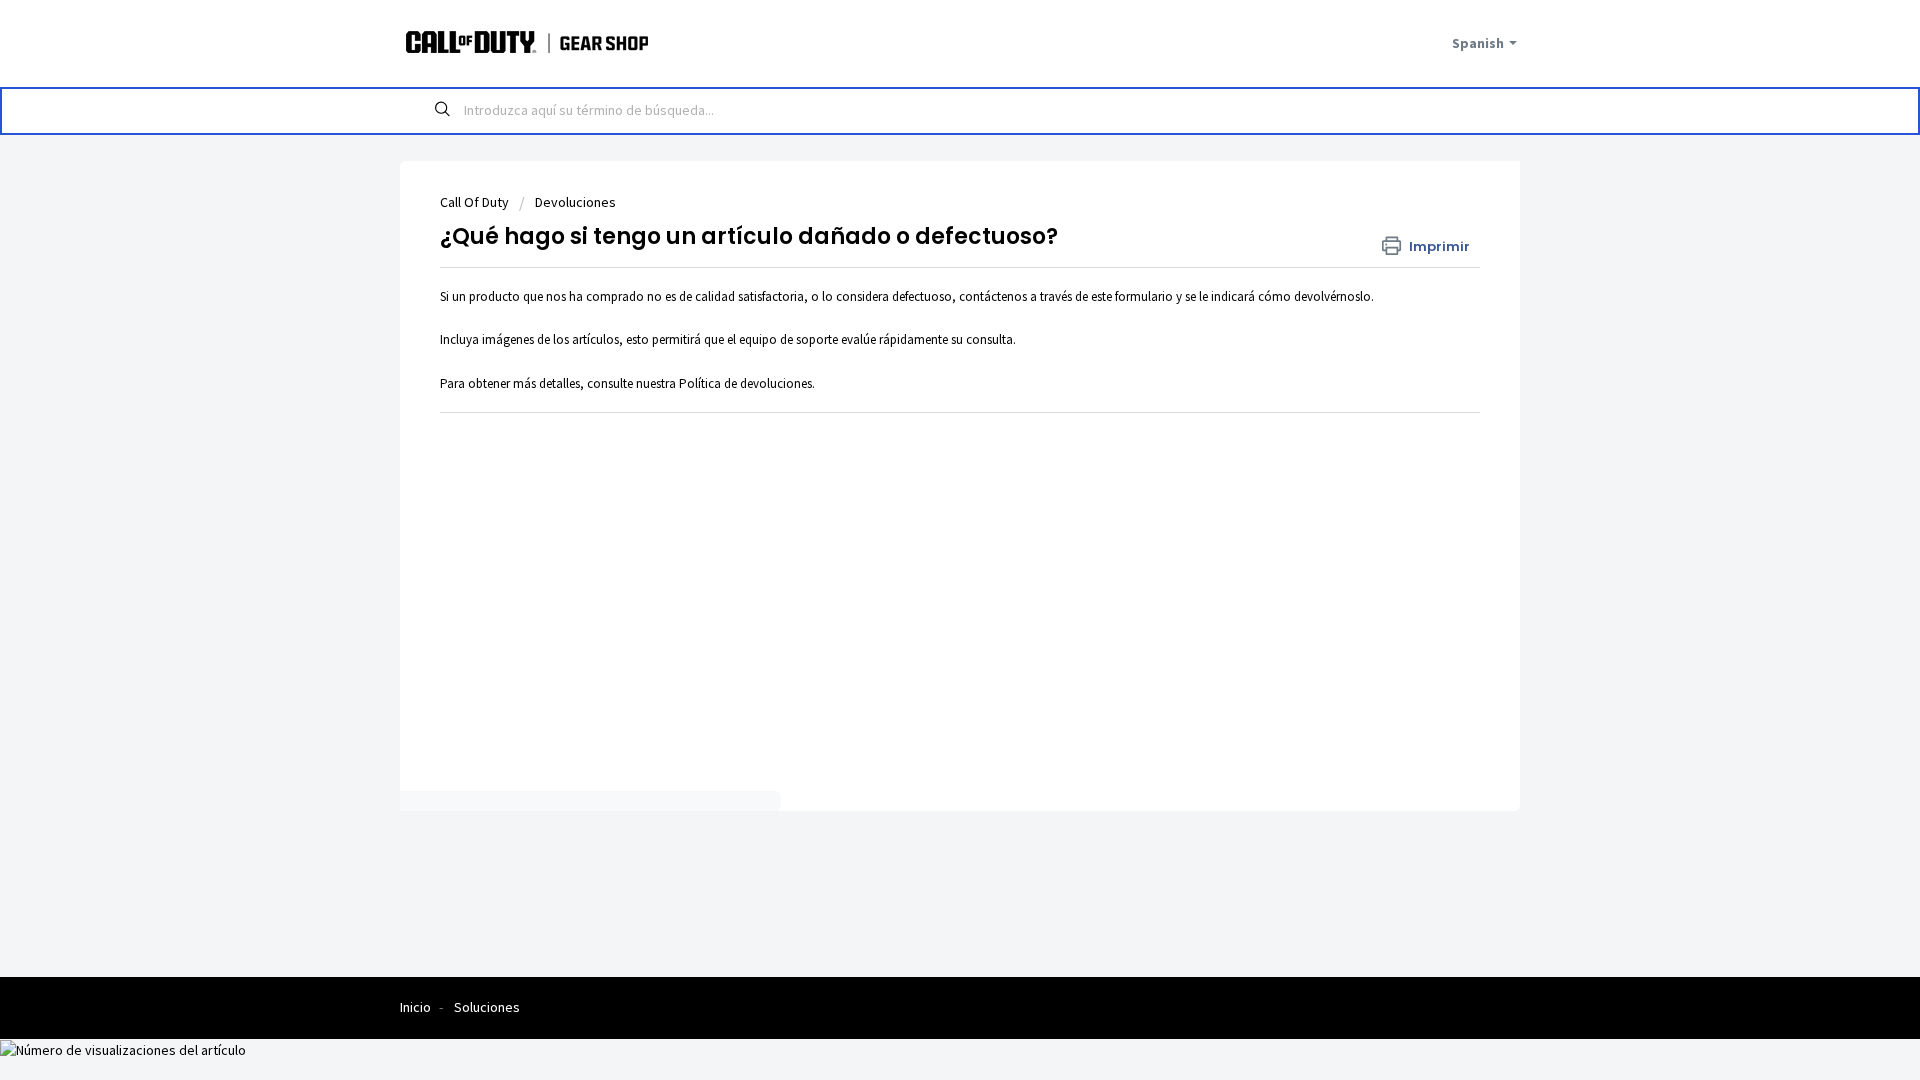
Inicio (415, 1007)
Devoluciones (575, 202)
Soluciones (487, 1007)
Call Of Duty (474, 202)
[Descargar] (923, 277)
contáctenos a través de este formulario (1066, 296)
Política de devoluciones (745, 383)
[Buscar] (443, 111)
